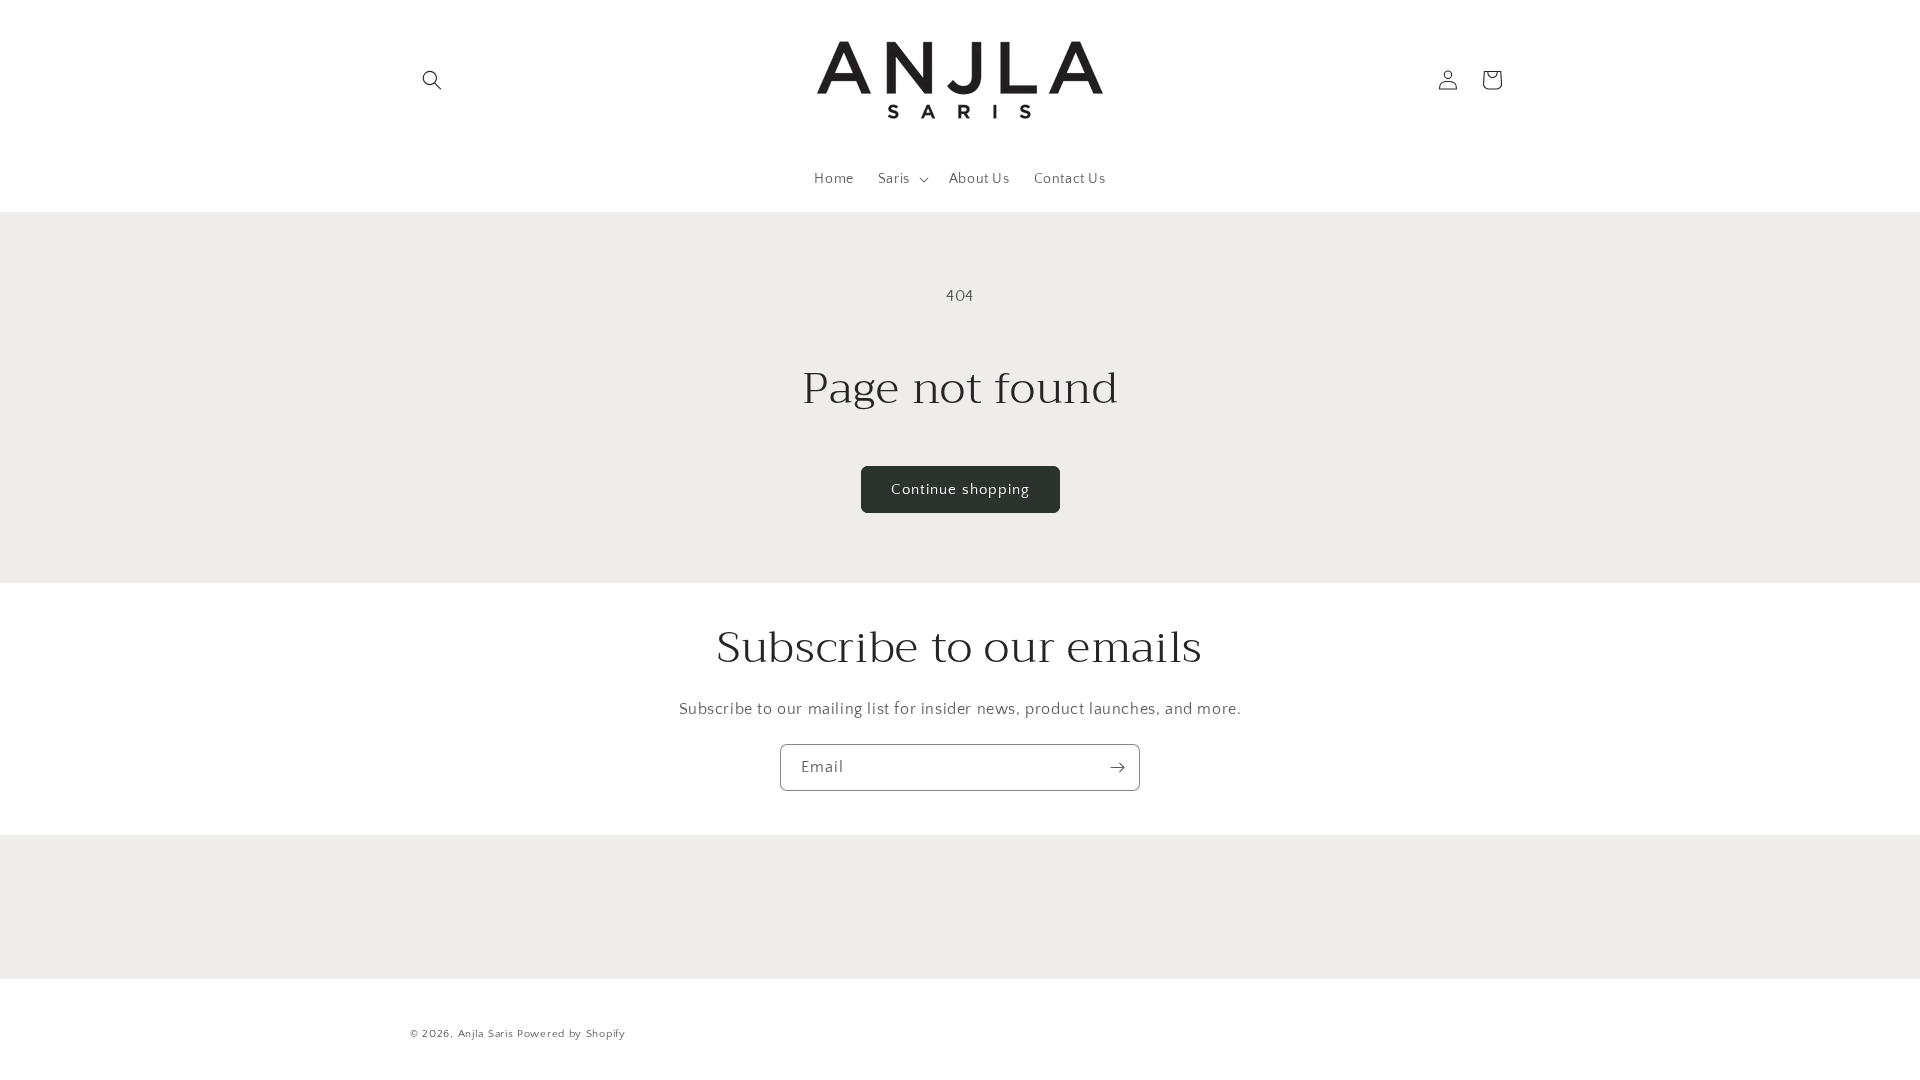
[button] (432, 80)
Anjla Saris (486, 1034)
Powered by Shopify (571, 1034)
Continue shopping (960, 489)
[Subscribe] (1117, 767)
